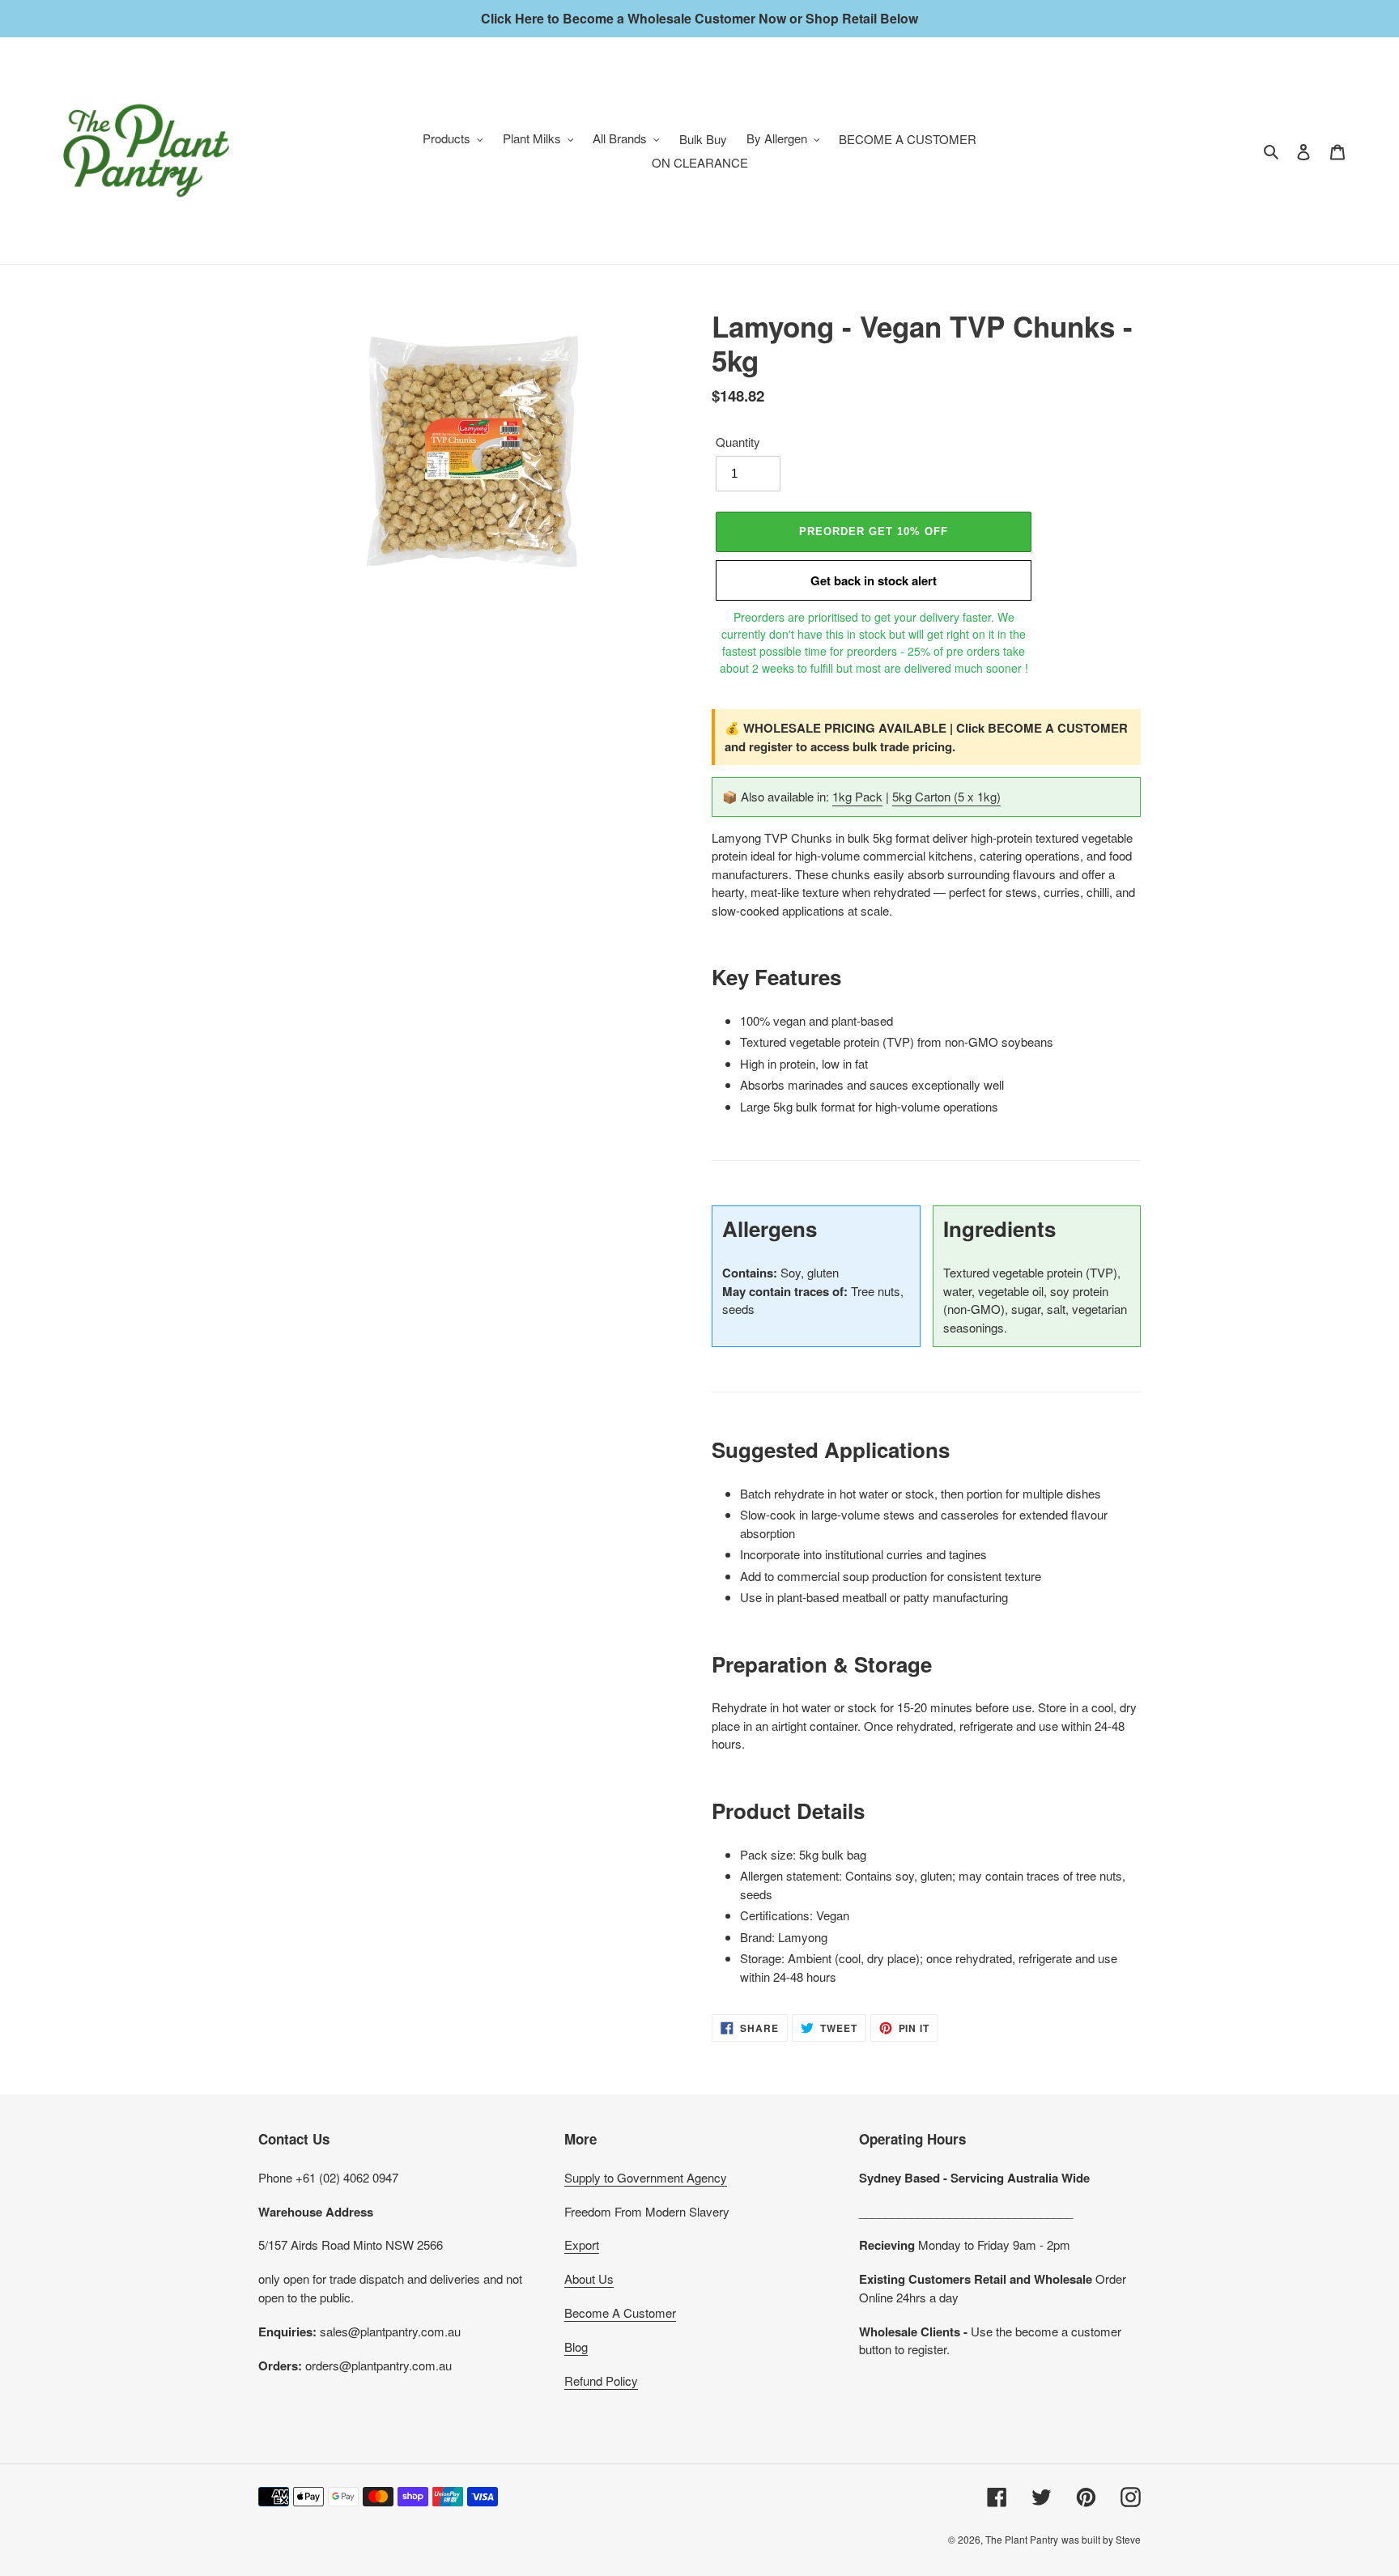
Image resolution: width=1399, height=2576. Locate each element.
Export (582, 2244)
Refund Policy (601, 2380)
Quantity (738, 442)
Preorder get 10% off (874, 531)
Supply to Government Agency (646, 2177)
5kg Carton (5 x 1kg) (946, 796)
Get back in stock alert (874, 580)
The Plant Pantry (1022, 2539)
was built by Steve (1101, 2539)
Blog (576, 2346)
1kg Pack (857, 796)
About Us (589, 2278)
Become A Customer (620, 2312)
